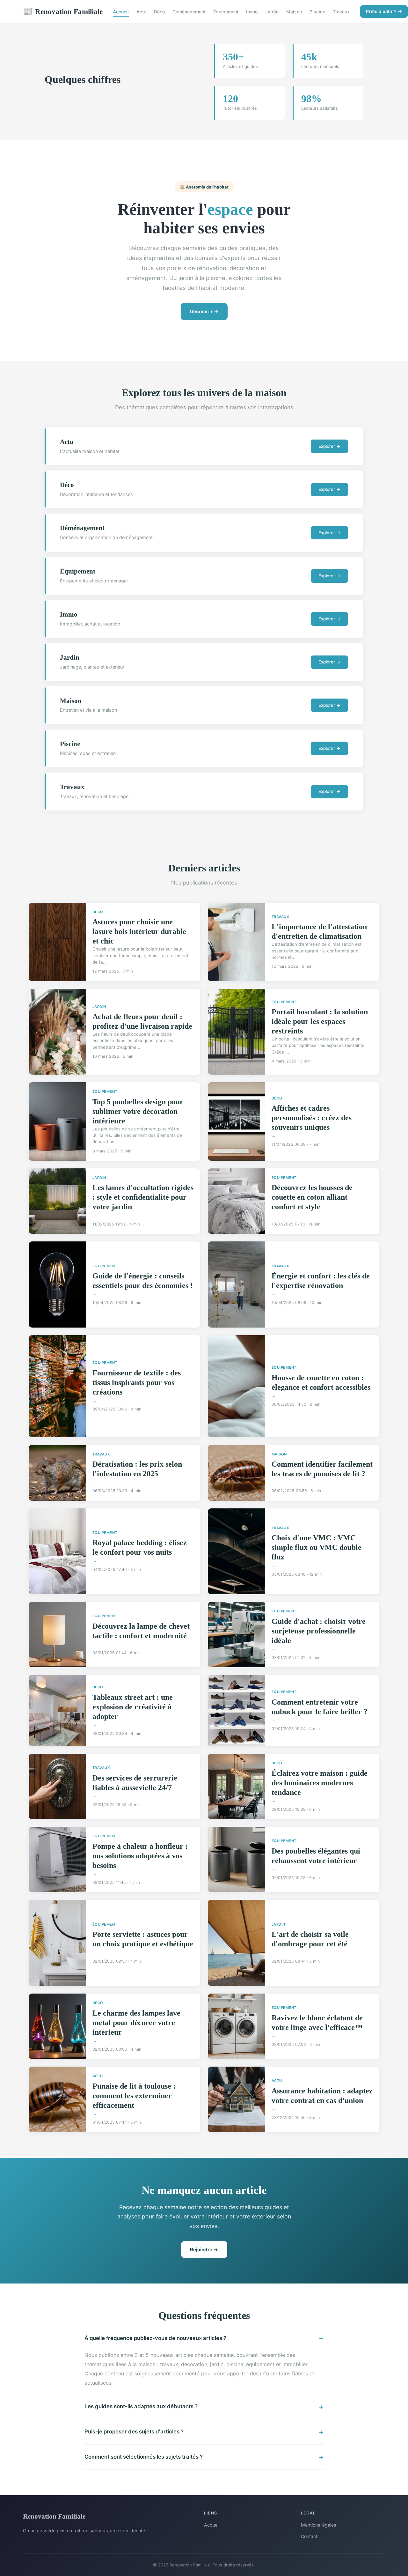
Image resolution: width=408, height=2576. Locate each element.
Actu (141, 12)
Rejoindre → (204, 2250)
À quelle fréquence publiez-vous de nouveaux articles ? (155, 2338)
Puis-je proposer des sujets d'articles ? (134, 2432)
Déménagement (189, 12)
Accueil (121, 12)
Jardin (272, 12)
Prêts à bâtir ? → (384, 11)
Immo (252, 12)
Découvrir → (204, 311)
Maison (294, 12)
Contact (309, 2536)
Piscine (317, 12)
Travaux (341, 12)
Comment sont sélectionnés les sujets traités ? (144, 2457)
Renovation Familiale (63, 11)
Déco (159, 12)
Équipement (226, 12)
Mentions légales (318, 2525)
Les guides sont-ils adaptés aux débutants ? (141, 2406)
